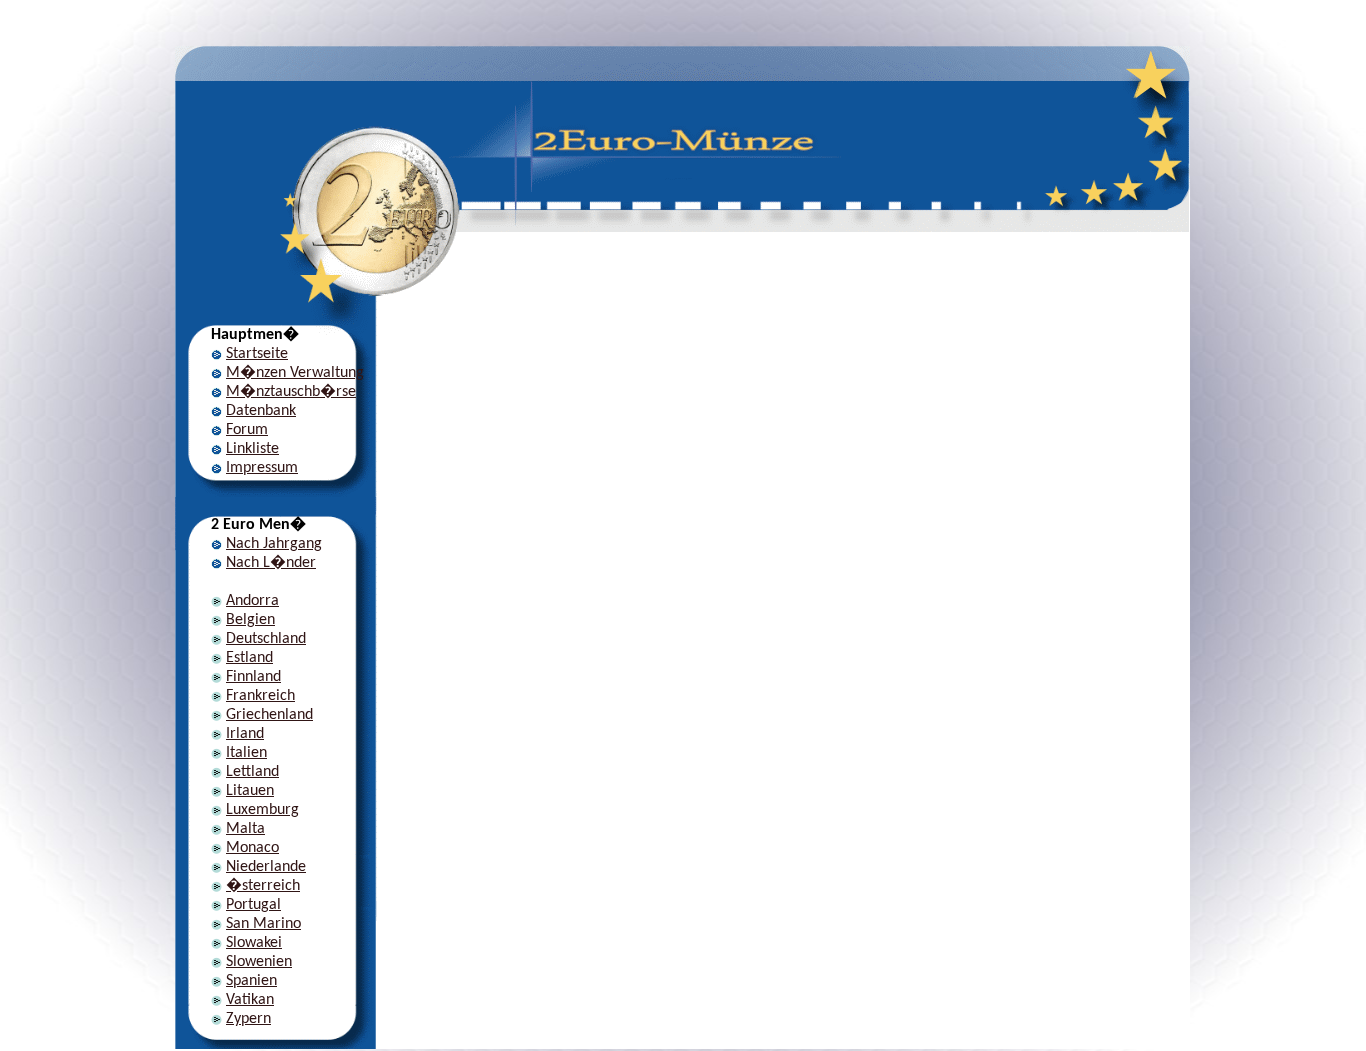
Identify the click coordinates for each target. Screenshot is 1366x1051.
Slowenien (259, 962)
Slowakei (254, 943)
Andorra (252, 601)
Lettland (252, 772)
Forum (247, 430)
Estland (249, 658)
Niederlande (266, 867)
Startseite (257, 354)
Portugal (253, 905)
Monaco (252, 848)
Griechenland (269, 715)
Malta (245, 829)
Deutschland (266, 639)
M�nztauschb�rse (291, 392)
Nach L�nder (271, 563)
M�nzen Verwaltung (295, 373)
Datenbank (261, 411)
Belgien (250, 620)
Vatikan (250, 1000)
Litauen (250, 791)
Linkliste (252, 449)
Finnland (253, 677)
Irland (245, 734)
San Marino (263, 924)
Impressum (262, 468)
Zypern (248, 1019)
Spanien (251, 981)
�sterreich (263, 886)
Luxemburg (262, 810)
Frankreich (260, 696)
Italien (246, 753)
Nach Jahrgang (274, 544)
